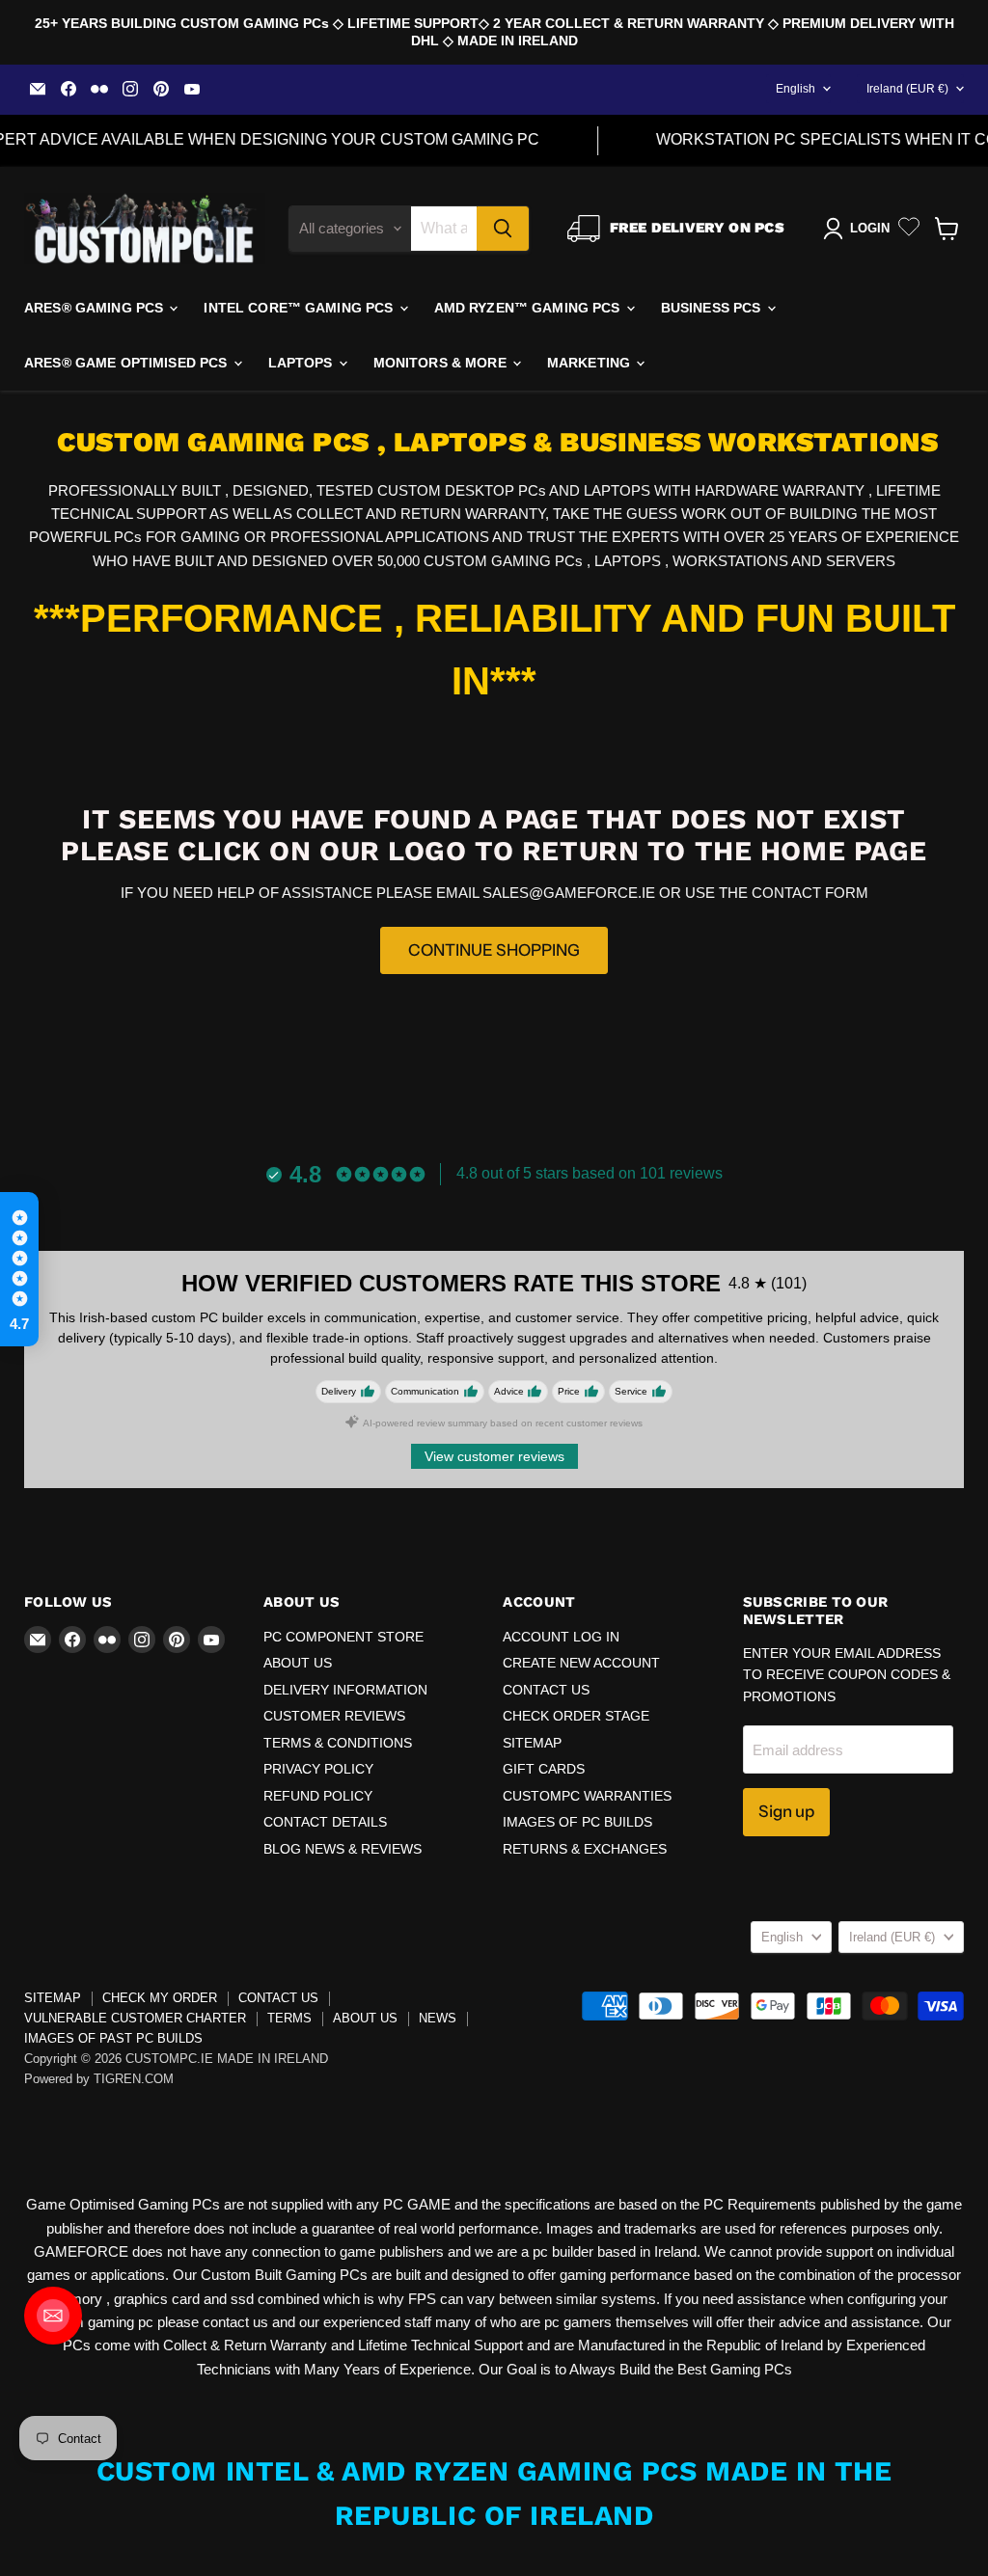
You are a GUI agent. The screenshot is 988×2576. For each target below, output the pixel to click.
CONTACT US (546, 1690)
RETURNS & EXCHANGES (585, 1849)
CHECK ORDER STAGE (576, 1716)
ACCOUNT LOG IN (561, 1637)
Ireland (907, 89)
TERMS (289, 2018)
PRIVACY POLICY (318, 1769)
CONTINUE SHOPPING (494, 950)
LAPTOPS (302, 363)
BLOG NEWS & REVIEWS (343, 1849)
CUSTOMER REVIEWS (334, 1716)
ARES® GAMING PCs (96, 308)
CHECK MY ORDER (160, 1998)
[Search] (503, 229)
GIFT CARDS (544, 1769)
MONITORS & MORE (442, 363)
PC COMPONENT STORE (343, 1637)
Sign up (786, 1811)
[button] (19, 1269)
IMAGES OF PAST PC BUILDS (113, 2038)
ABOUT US (298, 1663)
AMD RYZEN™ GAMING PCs (529, 308)
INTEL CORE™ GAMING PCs (300, 308)
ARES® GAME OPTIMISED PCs (128, 363)
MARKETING (590, 363)
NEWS (438, 2018)
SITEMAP (532, 1743)
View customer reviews (494, 1456)
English (796, 89)
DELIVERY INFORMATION (345, 1690)
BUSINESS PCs (713, 308)
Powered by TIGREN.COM (99, 2079)
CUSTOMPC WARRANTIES (587, 1796)
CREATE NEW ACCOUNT (581, 1663)
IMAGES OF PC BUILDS (577, 1822)
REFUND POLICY (318, 1796)
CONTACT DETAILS (325, 1822)
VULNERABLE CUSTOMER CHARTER (135, 2018)
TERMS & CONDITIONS (338, 1743)
